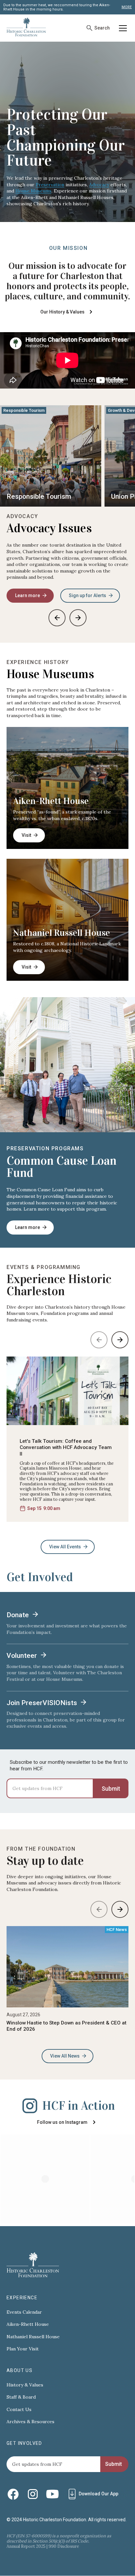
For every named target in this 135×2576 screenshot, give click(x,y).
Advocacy (99, 185)
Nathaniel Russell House (62, 933)
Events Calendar (24, 2312)
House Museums (33, 191)
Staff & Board (21, 2397)
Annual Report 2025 (26, 2546)
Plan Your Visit (23, 2349)
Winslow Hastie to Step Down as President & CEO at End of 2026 (67, 2026)
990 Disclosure (64, 2546)
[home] (26, 28)
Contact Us (19, 2410)
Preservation (50, 185)
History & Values (25, 2385)
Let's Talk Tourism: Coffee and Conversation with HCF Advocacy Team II (66, 1448)
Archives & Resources (30, 2422)
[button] (122, 28)
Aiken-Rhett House (51, 801)
